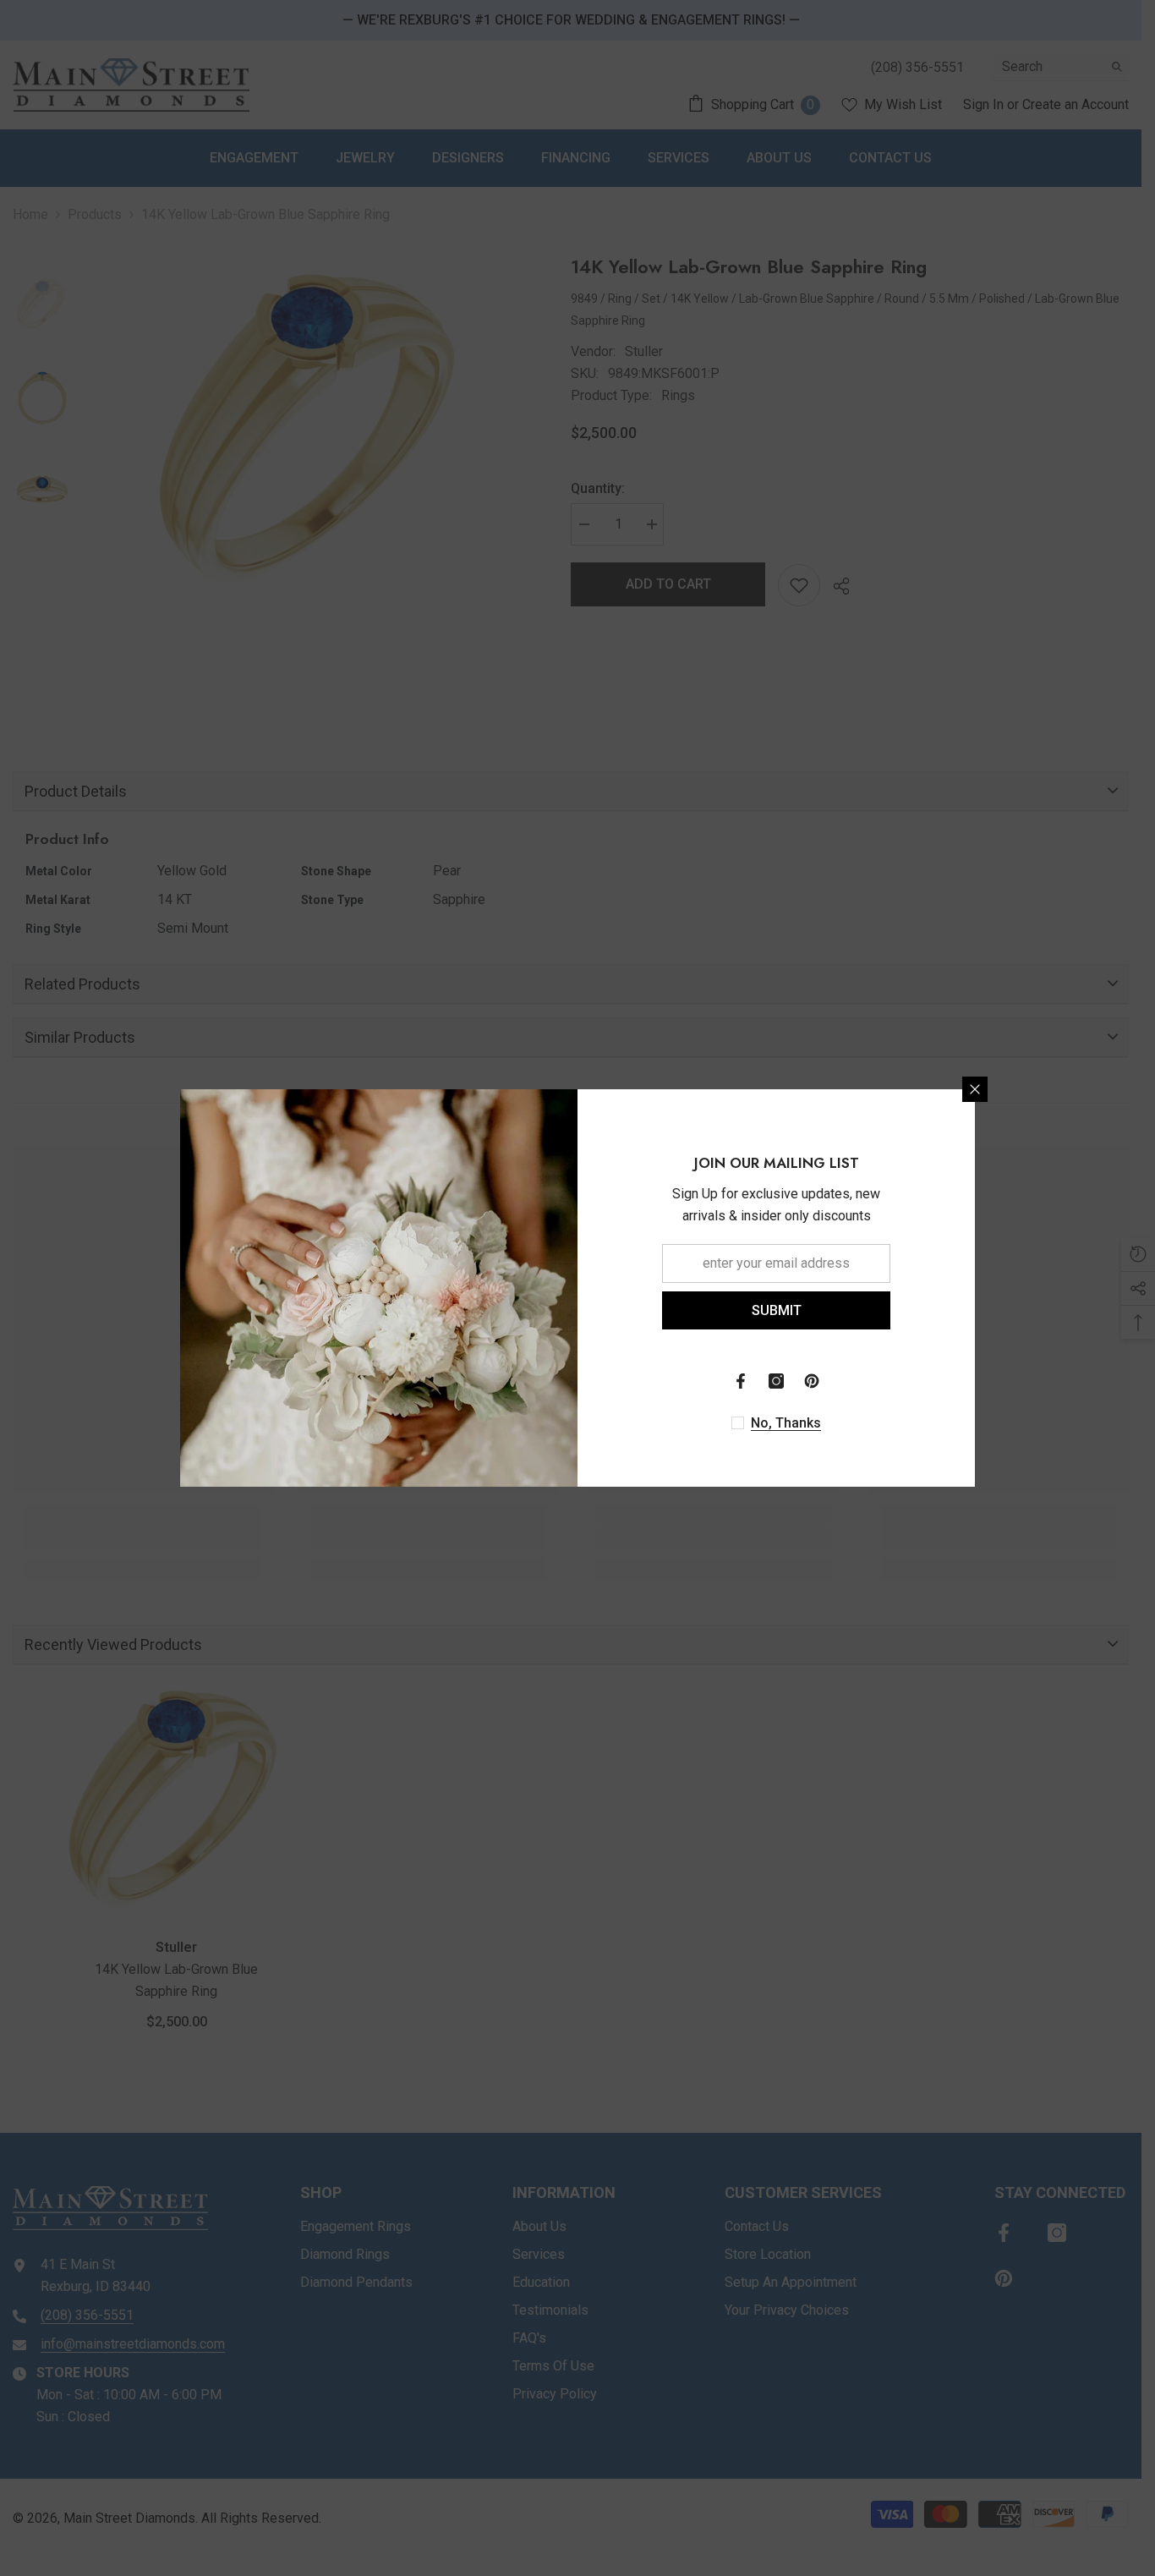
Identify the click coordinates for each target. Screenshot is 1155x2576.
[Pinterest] (812, 1381)
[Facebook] (741, 1381)
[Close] (975, 1089)
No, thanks (786, 1423)
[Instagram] (776, 1381)
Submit (777, 1310)
